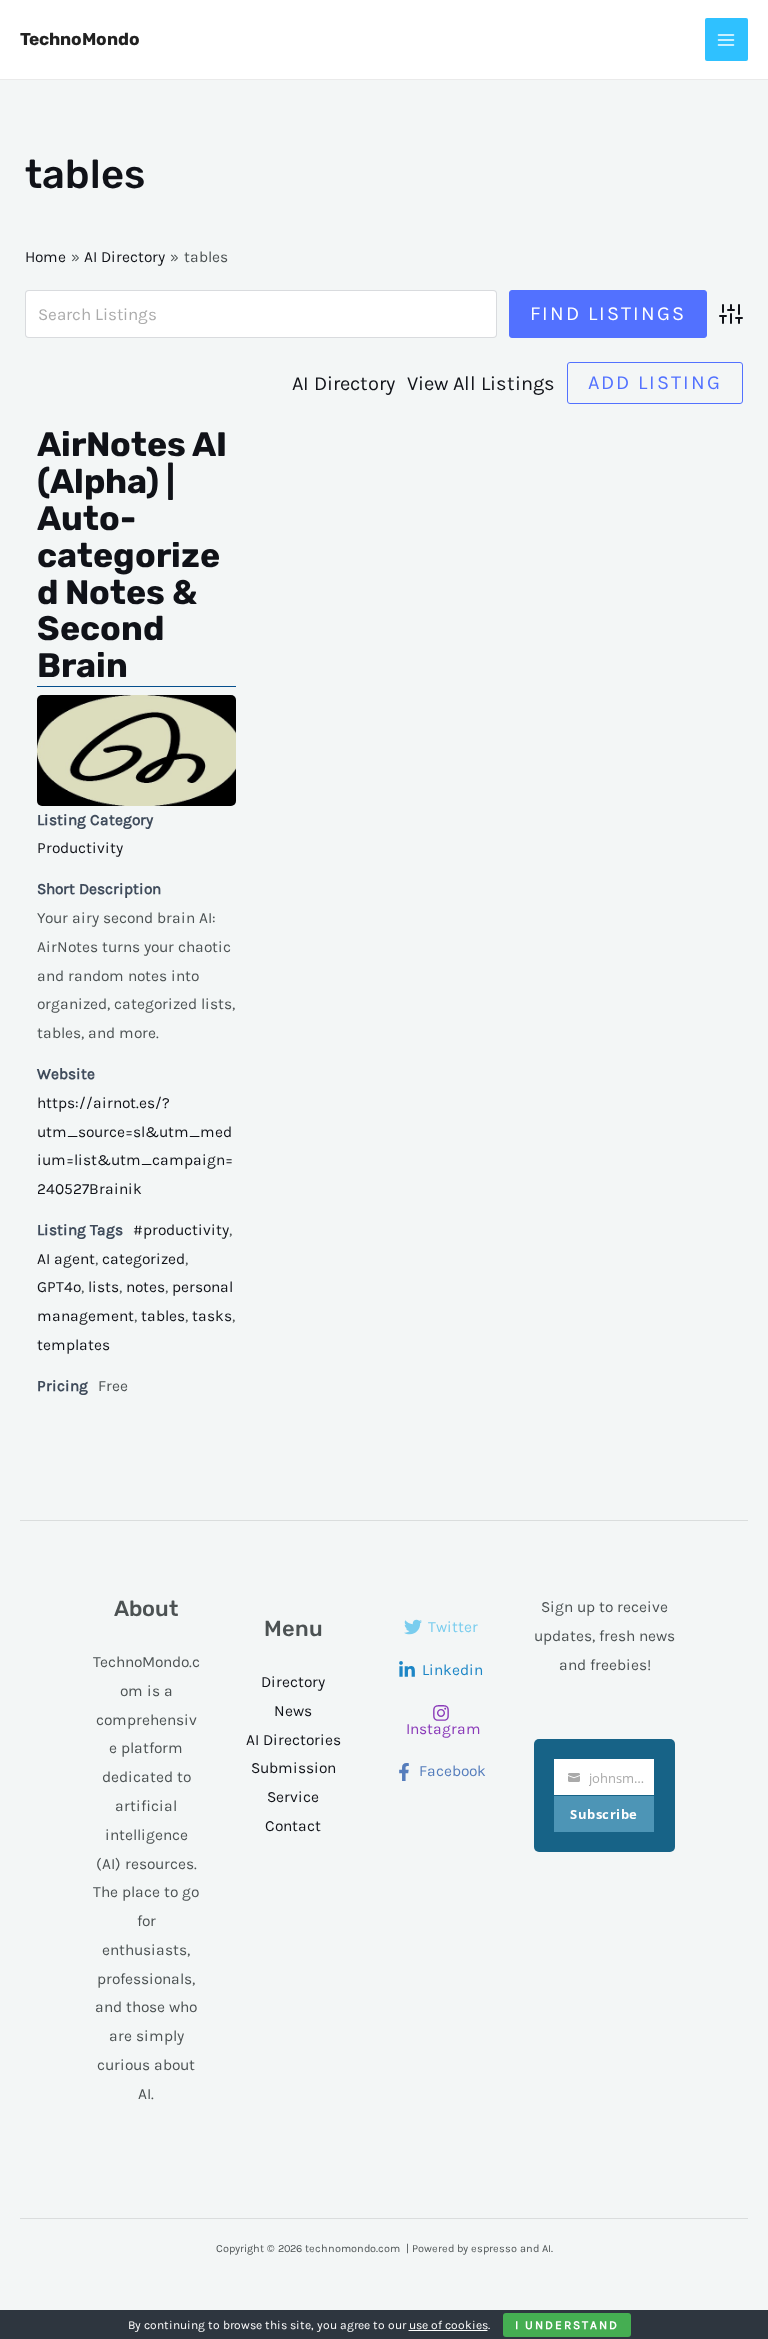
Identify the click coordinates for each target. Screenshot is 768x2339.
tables (163, 1316)
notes (145, 1287)
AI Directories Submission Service (293, 1769)
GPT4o (59, 1287)
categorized (143, 1259)
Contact (293, 1826)
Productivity (80, 848)
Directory (293, 1682)
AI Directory (343, 383)
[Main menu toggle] (726, 39)
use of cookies (448, 2325)
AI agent (66, 1259)
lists (103, 1287)
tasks (212, 1316)
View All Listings (481, 383)
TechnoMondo (80, 39)
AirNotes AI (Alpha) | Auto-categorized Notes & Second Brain (132, 555)
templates (73, 1345)
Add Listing (655, 382)
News (293, 1711)
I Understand (567, 2325)
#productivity (181, 1230)
